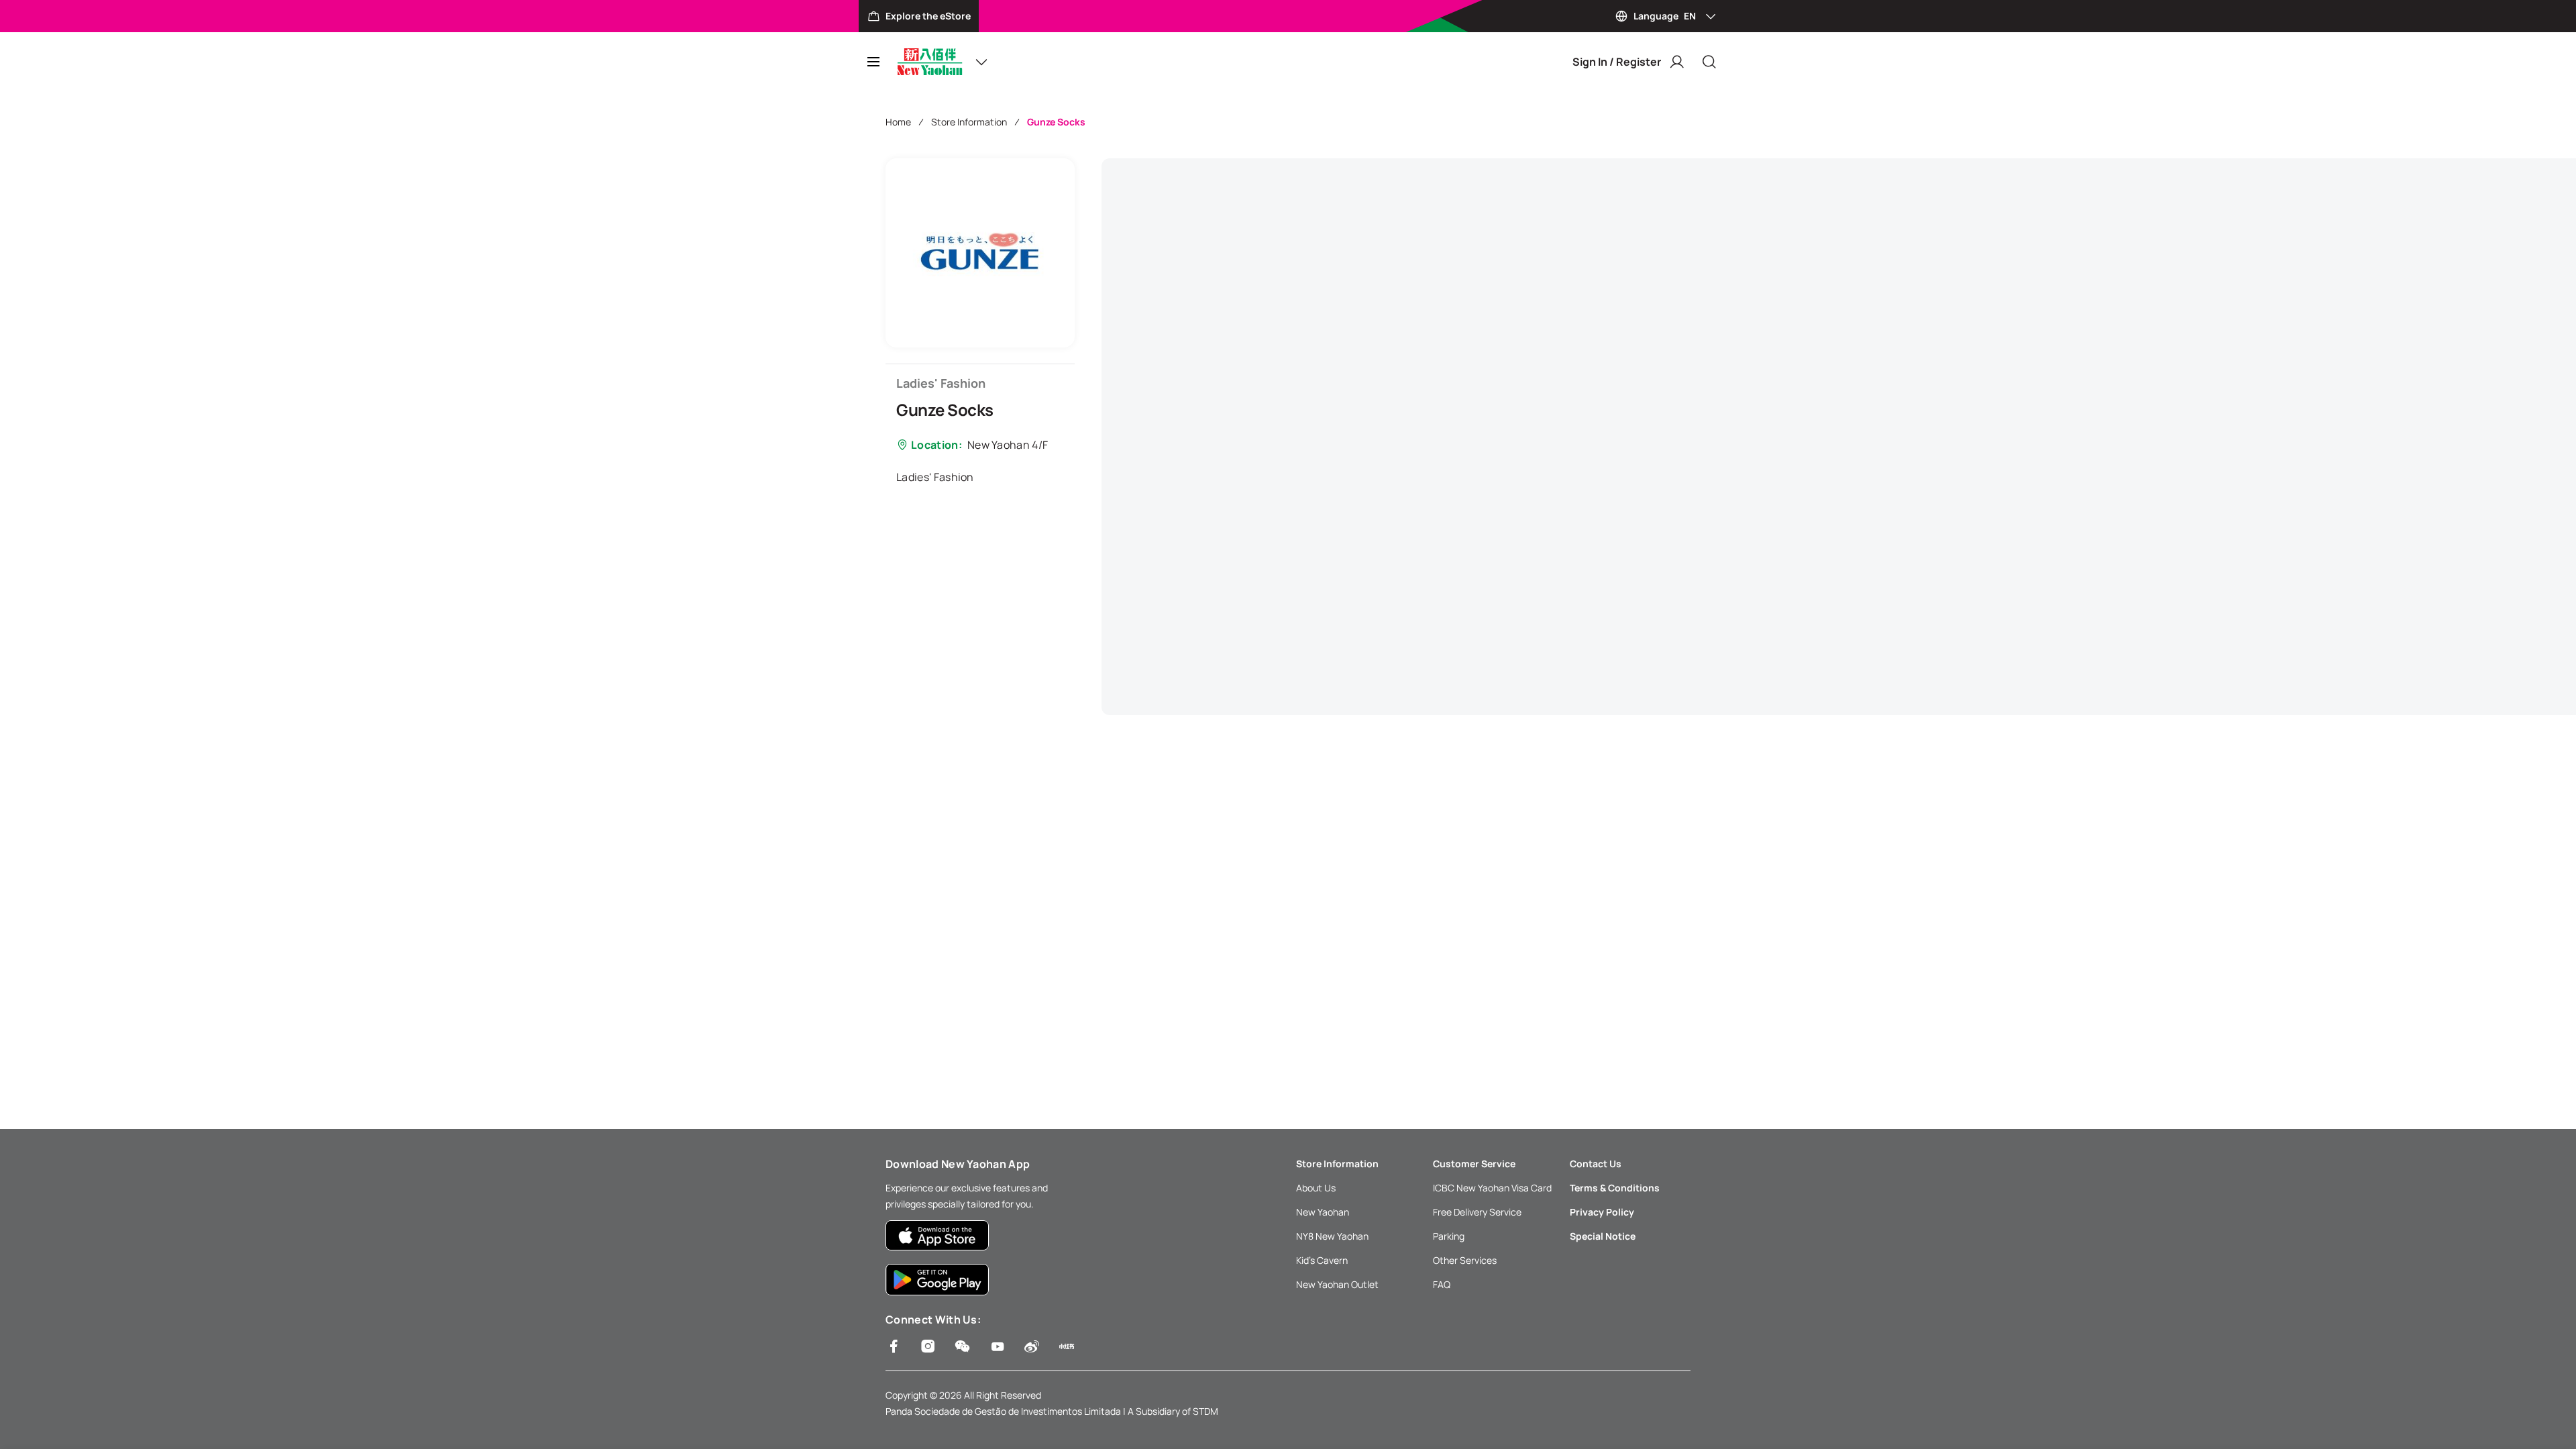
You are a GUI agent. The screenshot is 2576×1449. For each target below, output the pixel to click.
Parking (1449, 1236)
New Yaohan (1323, 1212)
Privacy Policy (1602, 1212)
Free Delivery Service (1477, 1212)
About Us (1316, 1188)
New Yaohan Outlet (1337, 1284)
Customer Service (1474, 1164)
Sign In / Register (1617, 62)
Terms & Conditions (1615, 1188)
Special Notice (1603, 1236)
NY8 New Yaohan (1332, 1236)
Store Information (969, 122)
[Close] (1709, 62)
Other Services (1465, 1260)
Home (898, 122)
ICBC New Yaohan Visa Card (1492, 1188)
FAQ (1442, 1284)
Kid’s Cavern (1322, 1260)
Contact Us (1596, 1164)
